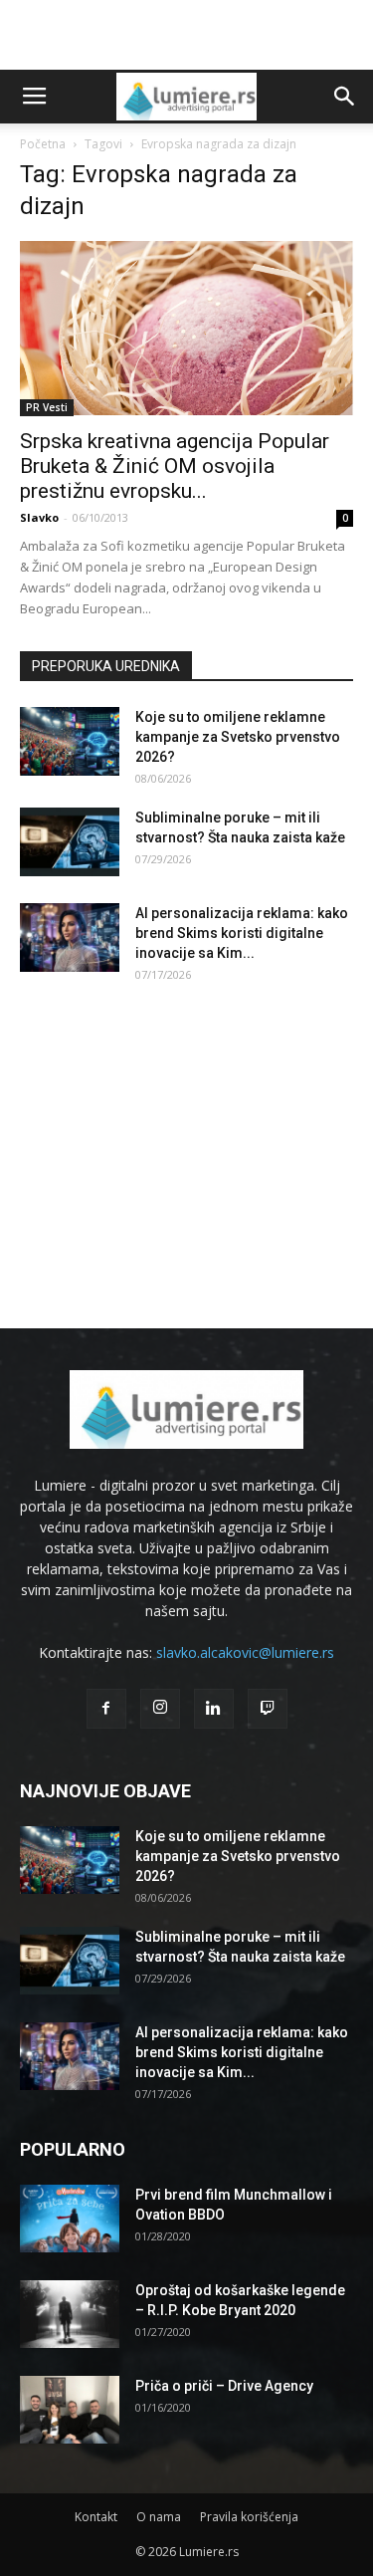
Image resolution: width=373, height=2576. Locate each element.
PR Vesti (47, 407)
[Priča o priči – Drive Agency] (70, 2410)
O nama (159, 2517)
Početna (43, 144)
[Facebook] (106, 1709)
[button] (345, 97)
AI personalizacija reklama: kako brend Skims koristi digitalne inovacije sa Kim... (242, 933)
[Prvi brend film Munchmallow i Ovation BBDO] (70, 2219)
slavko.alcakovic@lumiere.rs (245, 1652)
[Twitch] (268, 1709)
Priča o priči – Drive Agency (224, 2386)
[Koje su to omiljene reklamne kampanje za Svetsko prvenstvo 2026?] (70, 741)
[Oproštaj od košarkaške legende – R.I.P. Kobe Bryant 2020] (70, 2315)
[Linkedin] (214, 1709)
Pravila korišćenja (249, 2517)
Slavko (39, 517)
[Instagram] (160, 1709)
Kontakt (96, 2517)
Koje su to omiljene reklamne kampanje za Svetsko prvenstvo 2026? (238, 737)
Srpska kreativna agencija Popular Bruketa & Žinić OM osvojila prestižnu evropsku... (175, 466)
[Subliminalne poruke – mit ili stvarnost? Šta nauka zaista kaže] (70, 842)
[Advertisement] (187, 35)
